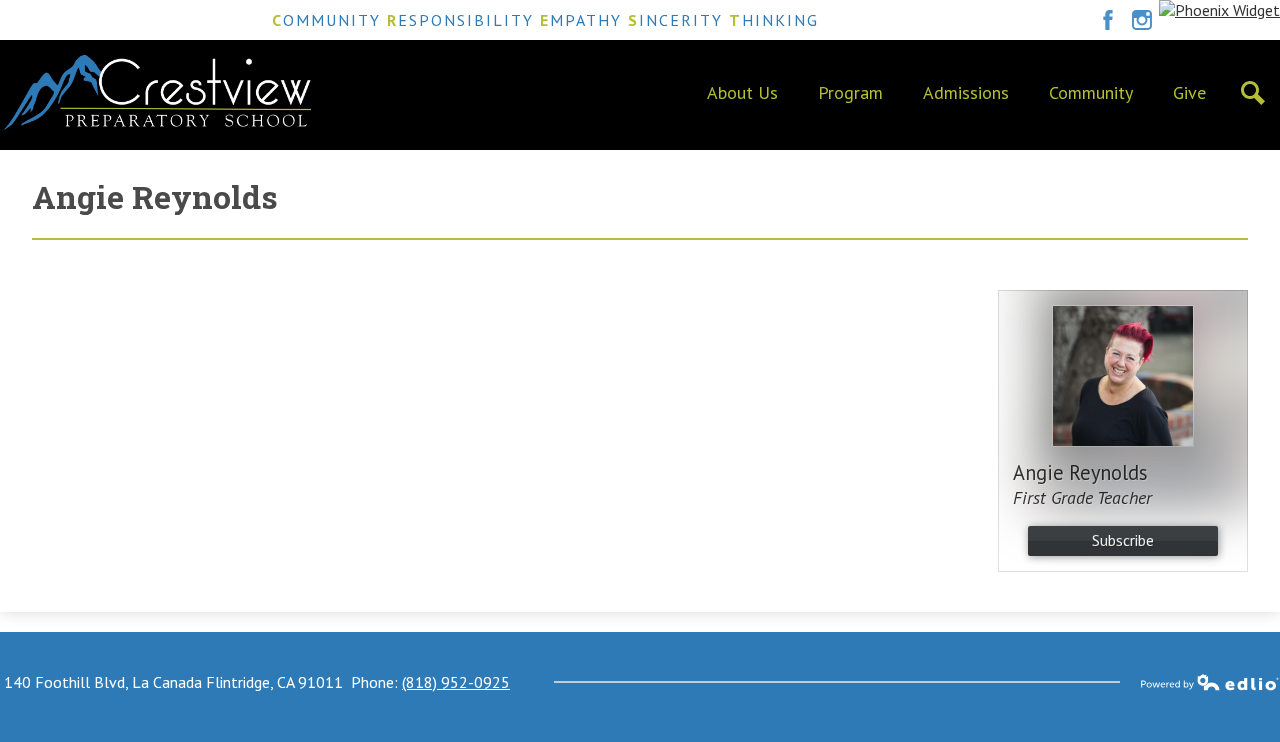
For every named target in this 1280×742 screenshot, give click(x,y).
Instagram (1142, 20)
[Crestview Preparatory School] (157, 92)
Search (1253, 93)
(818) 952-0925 (456, 682)
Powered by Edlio (1210, 682)
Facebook (1108, 20)
